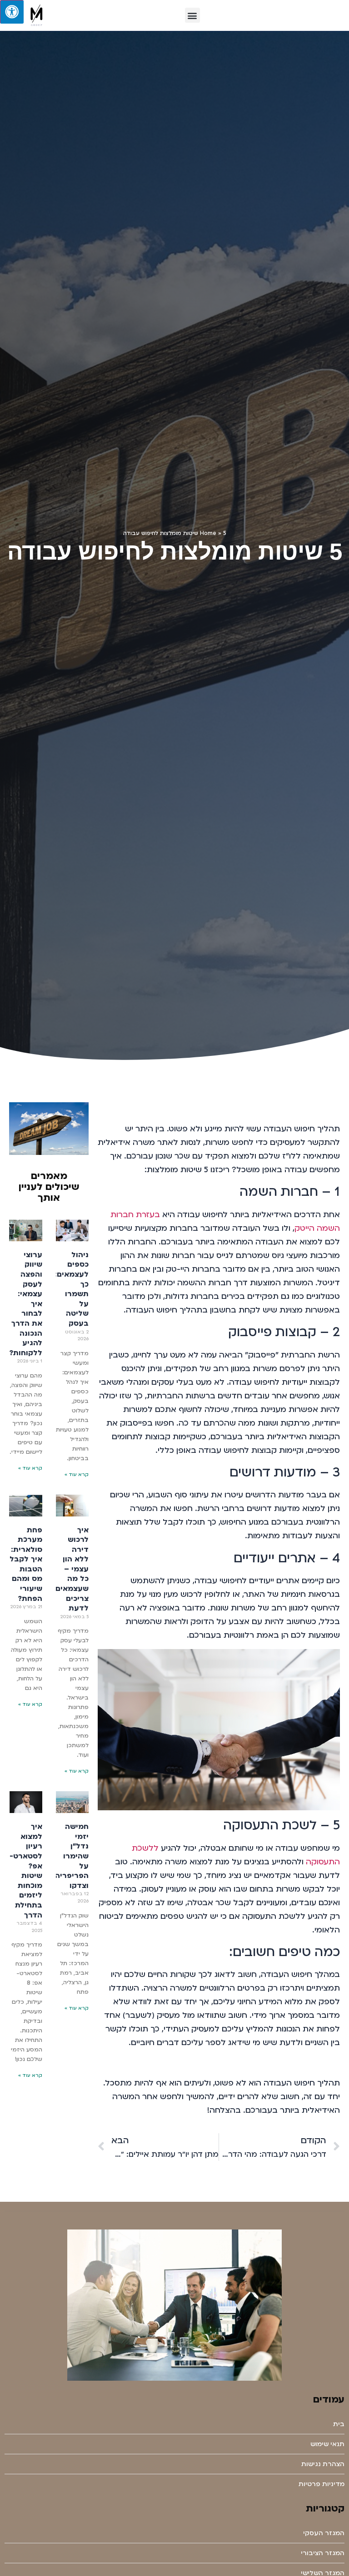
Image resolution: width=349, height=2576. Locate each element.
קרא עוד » (77, 1475)
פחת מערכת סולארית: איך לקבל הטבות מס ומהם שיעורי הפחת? (26, 1564)
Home (208, 533)
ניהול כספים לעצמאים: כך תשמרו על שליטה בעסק (72, 1289)
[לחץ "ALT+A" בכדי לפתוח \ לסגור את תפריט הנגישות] (12, 12)
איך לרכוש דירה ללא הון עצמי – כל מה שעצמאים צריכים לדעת (72, 1569)
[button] (192, 15)
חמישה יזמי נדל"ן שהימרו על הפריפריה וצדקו (72, 1856)
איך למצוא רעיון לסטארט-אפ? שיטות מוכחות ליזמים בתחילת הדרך (26, 1871)
